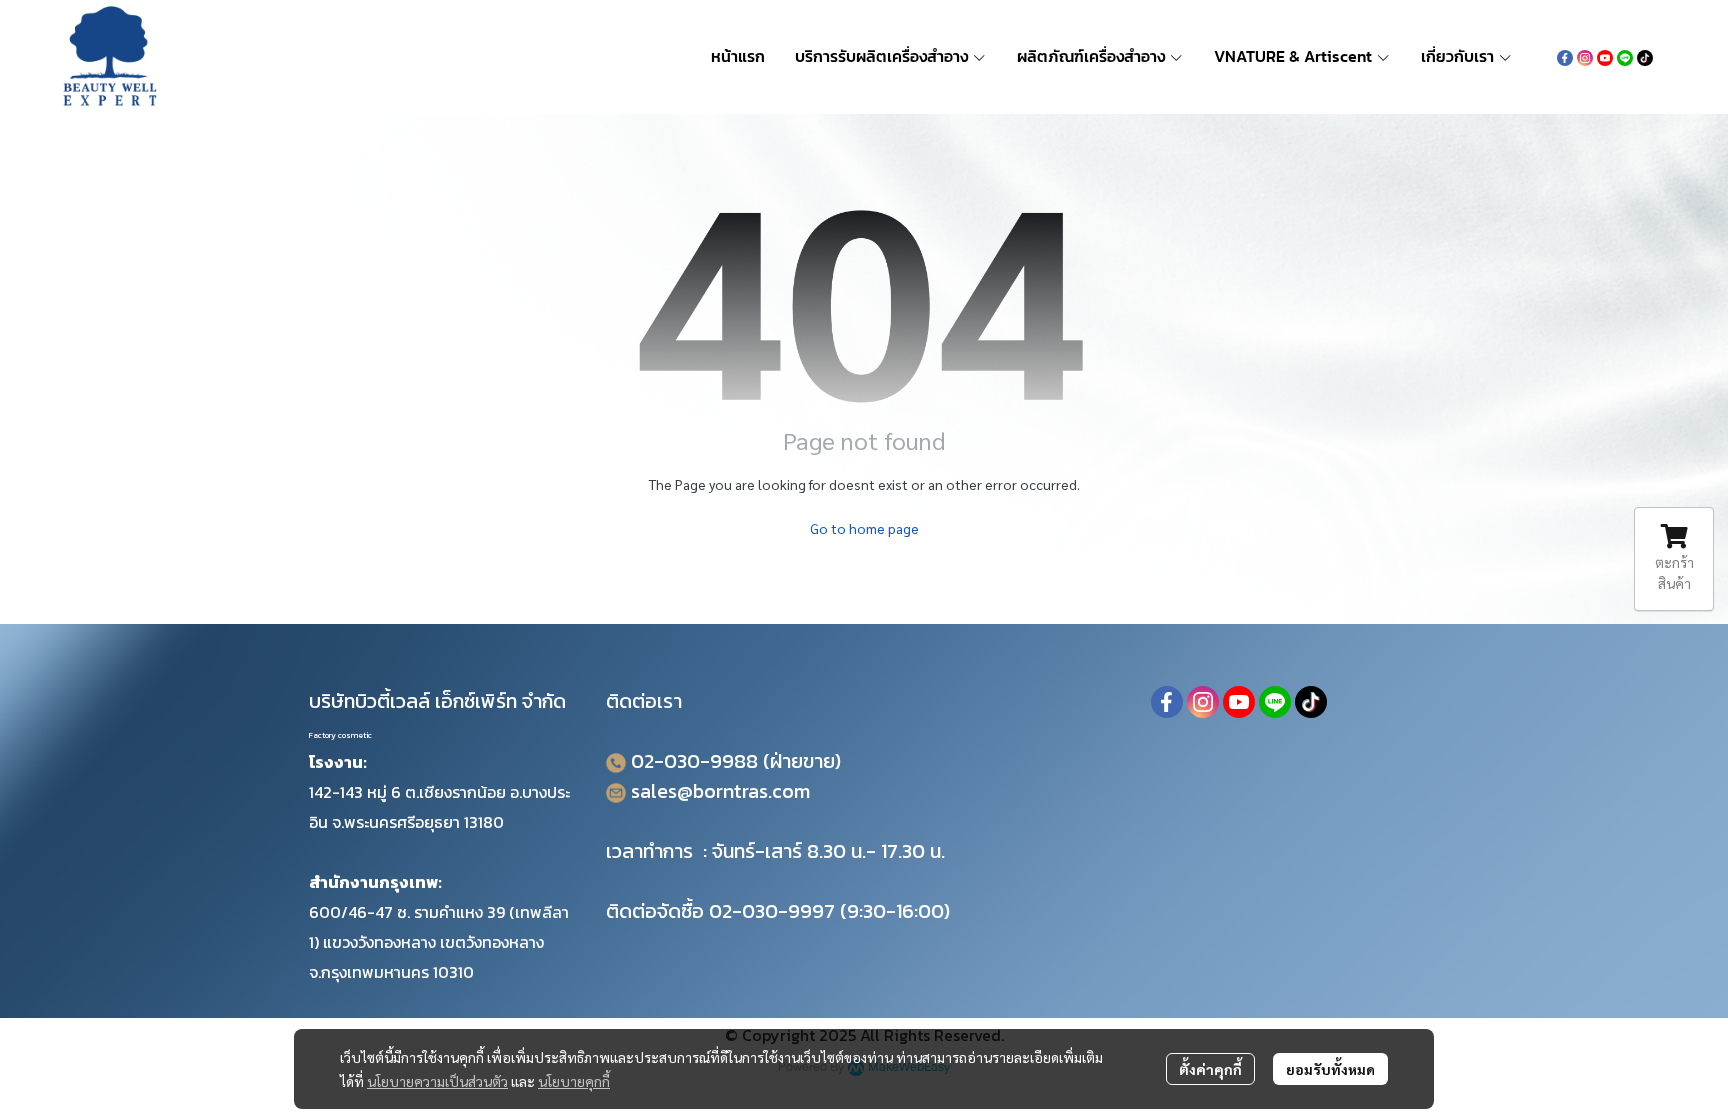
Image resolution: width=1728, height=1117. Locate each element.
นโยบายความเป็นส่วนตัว (437, 1081)
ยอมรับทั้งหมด (1330, 1069)
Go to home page (864, 528)
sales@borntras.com (720, 791)
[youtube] (1605, 56)
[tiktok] (1645, 56)
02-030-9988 (694, 761)
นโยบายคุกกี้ (574, 1081)
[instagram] (1585, 56)
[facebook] (1565, 56)
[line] (1625, 56)
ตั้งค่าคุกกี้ (1210, 1069)
